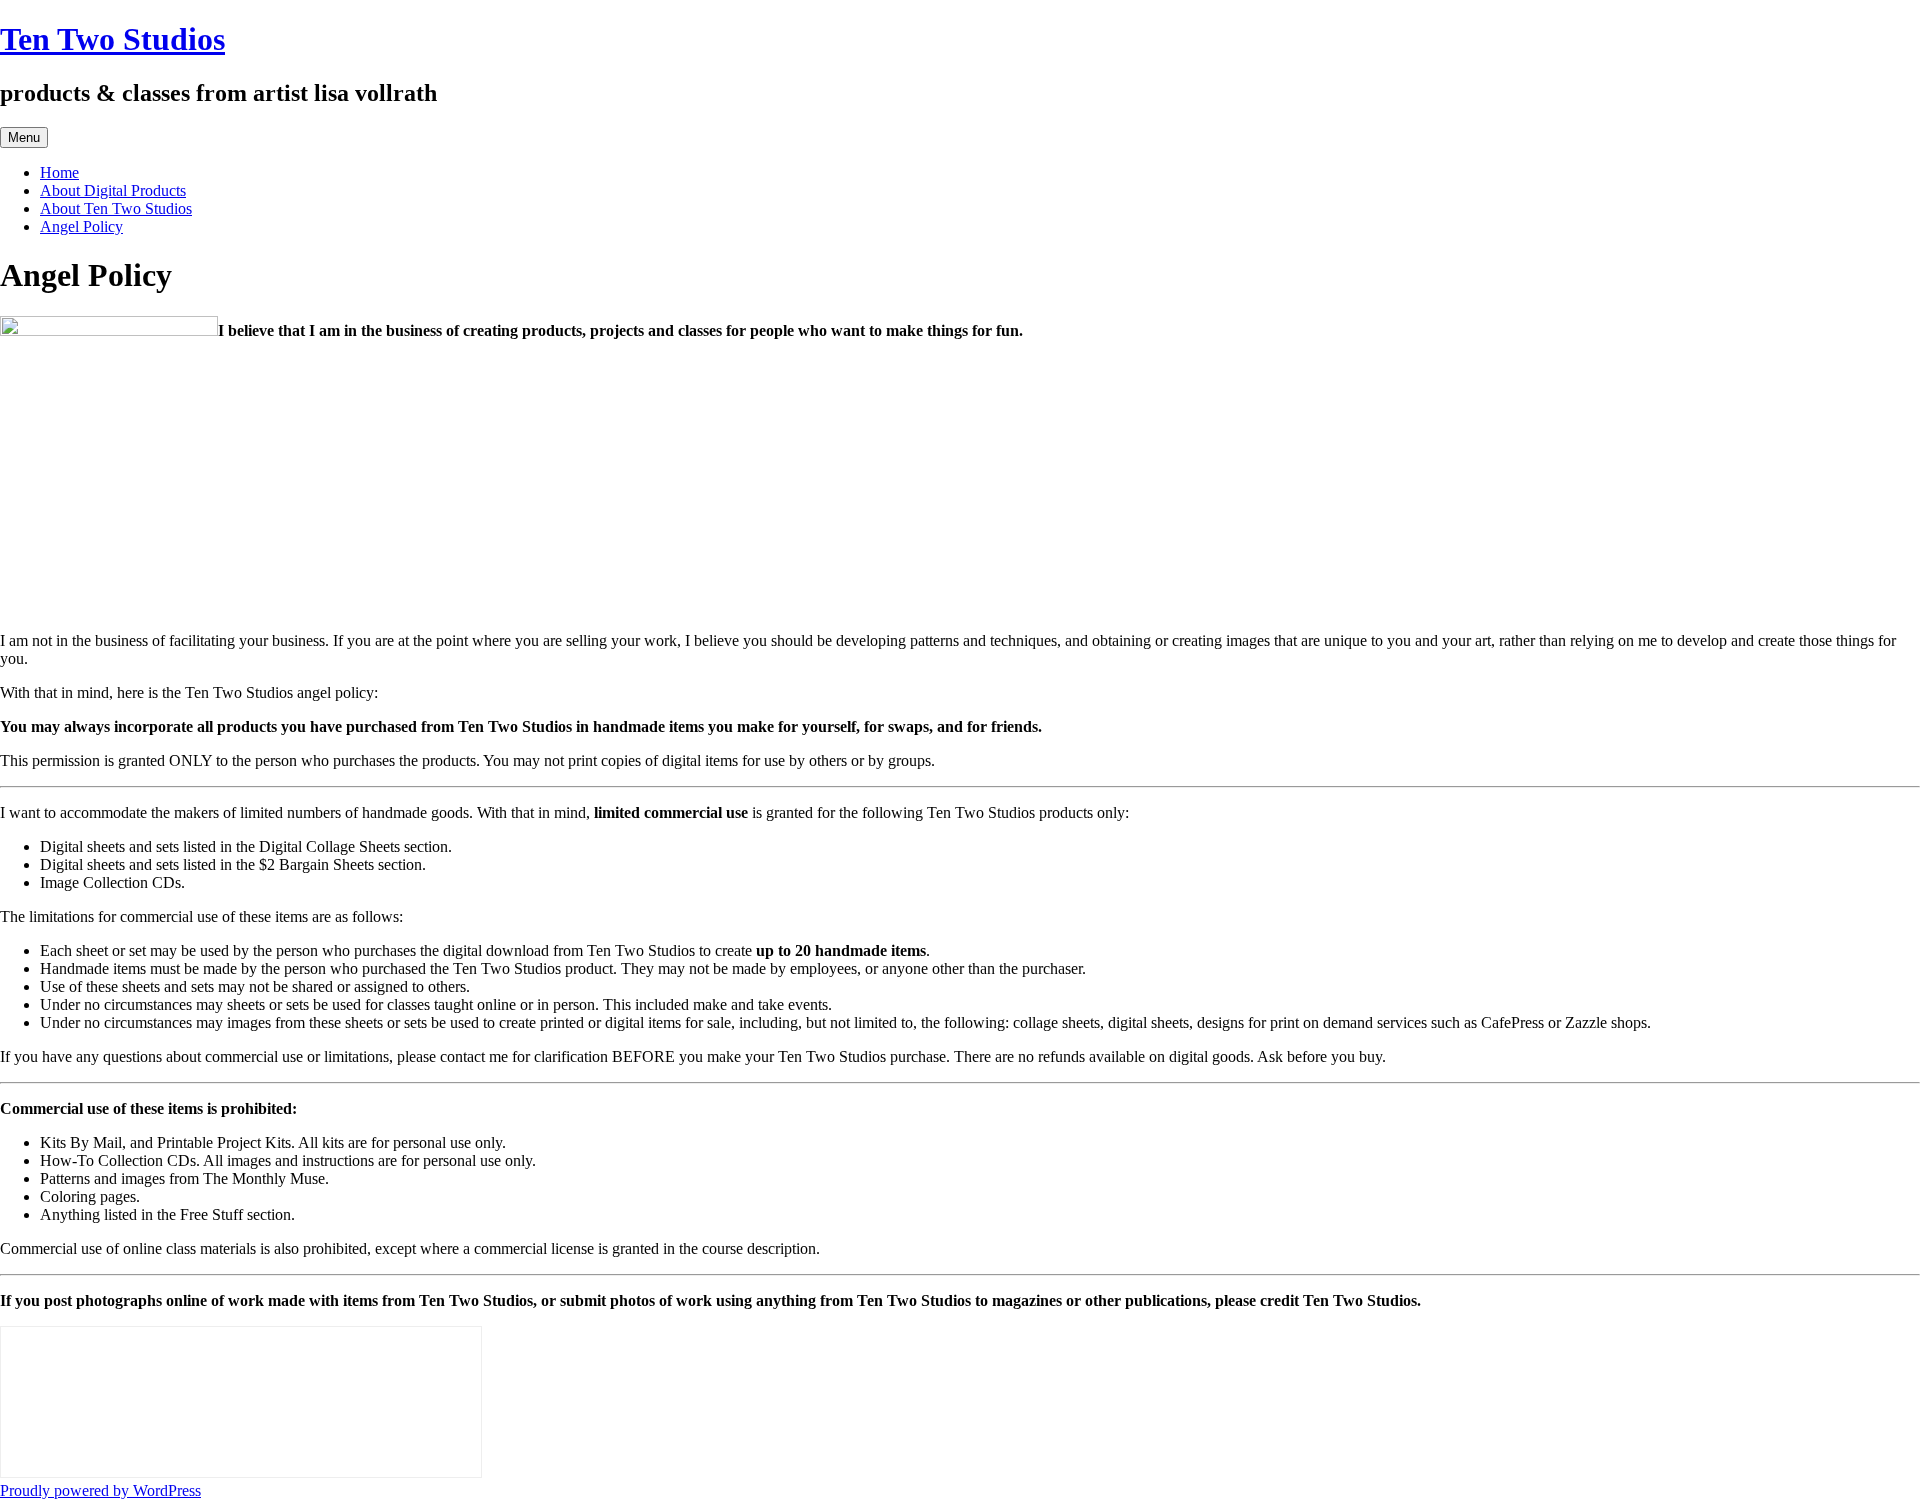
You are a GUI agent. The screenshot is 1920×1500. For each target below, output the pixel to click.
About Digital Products (113, 190)
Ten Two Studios (112, 39)
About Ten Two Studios (116, 208)
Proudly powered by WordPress (100, 1490)
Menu (24, 137)
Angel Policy (81, 226)
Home (59, 172)
